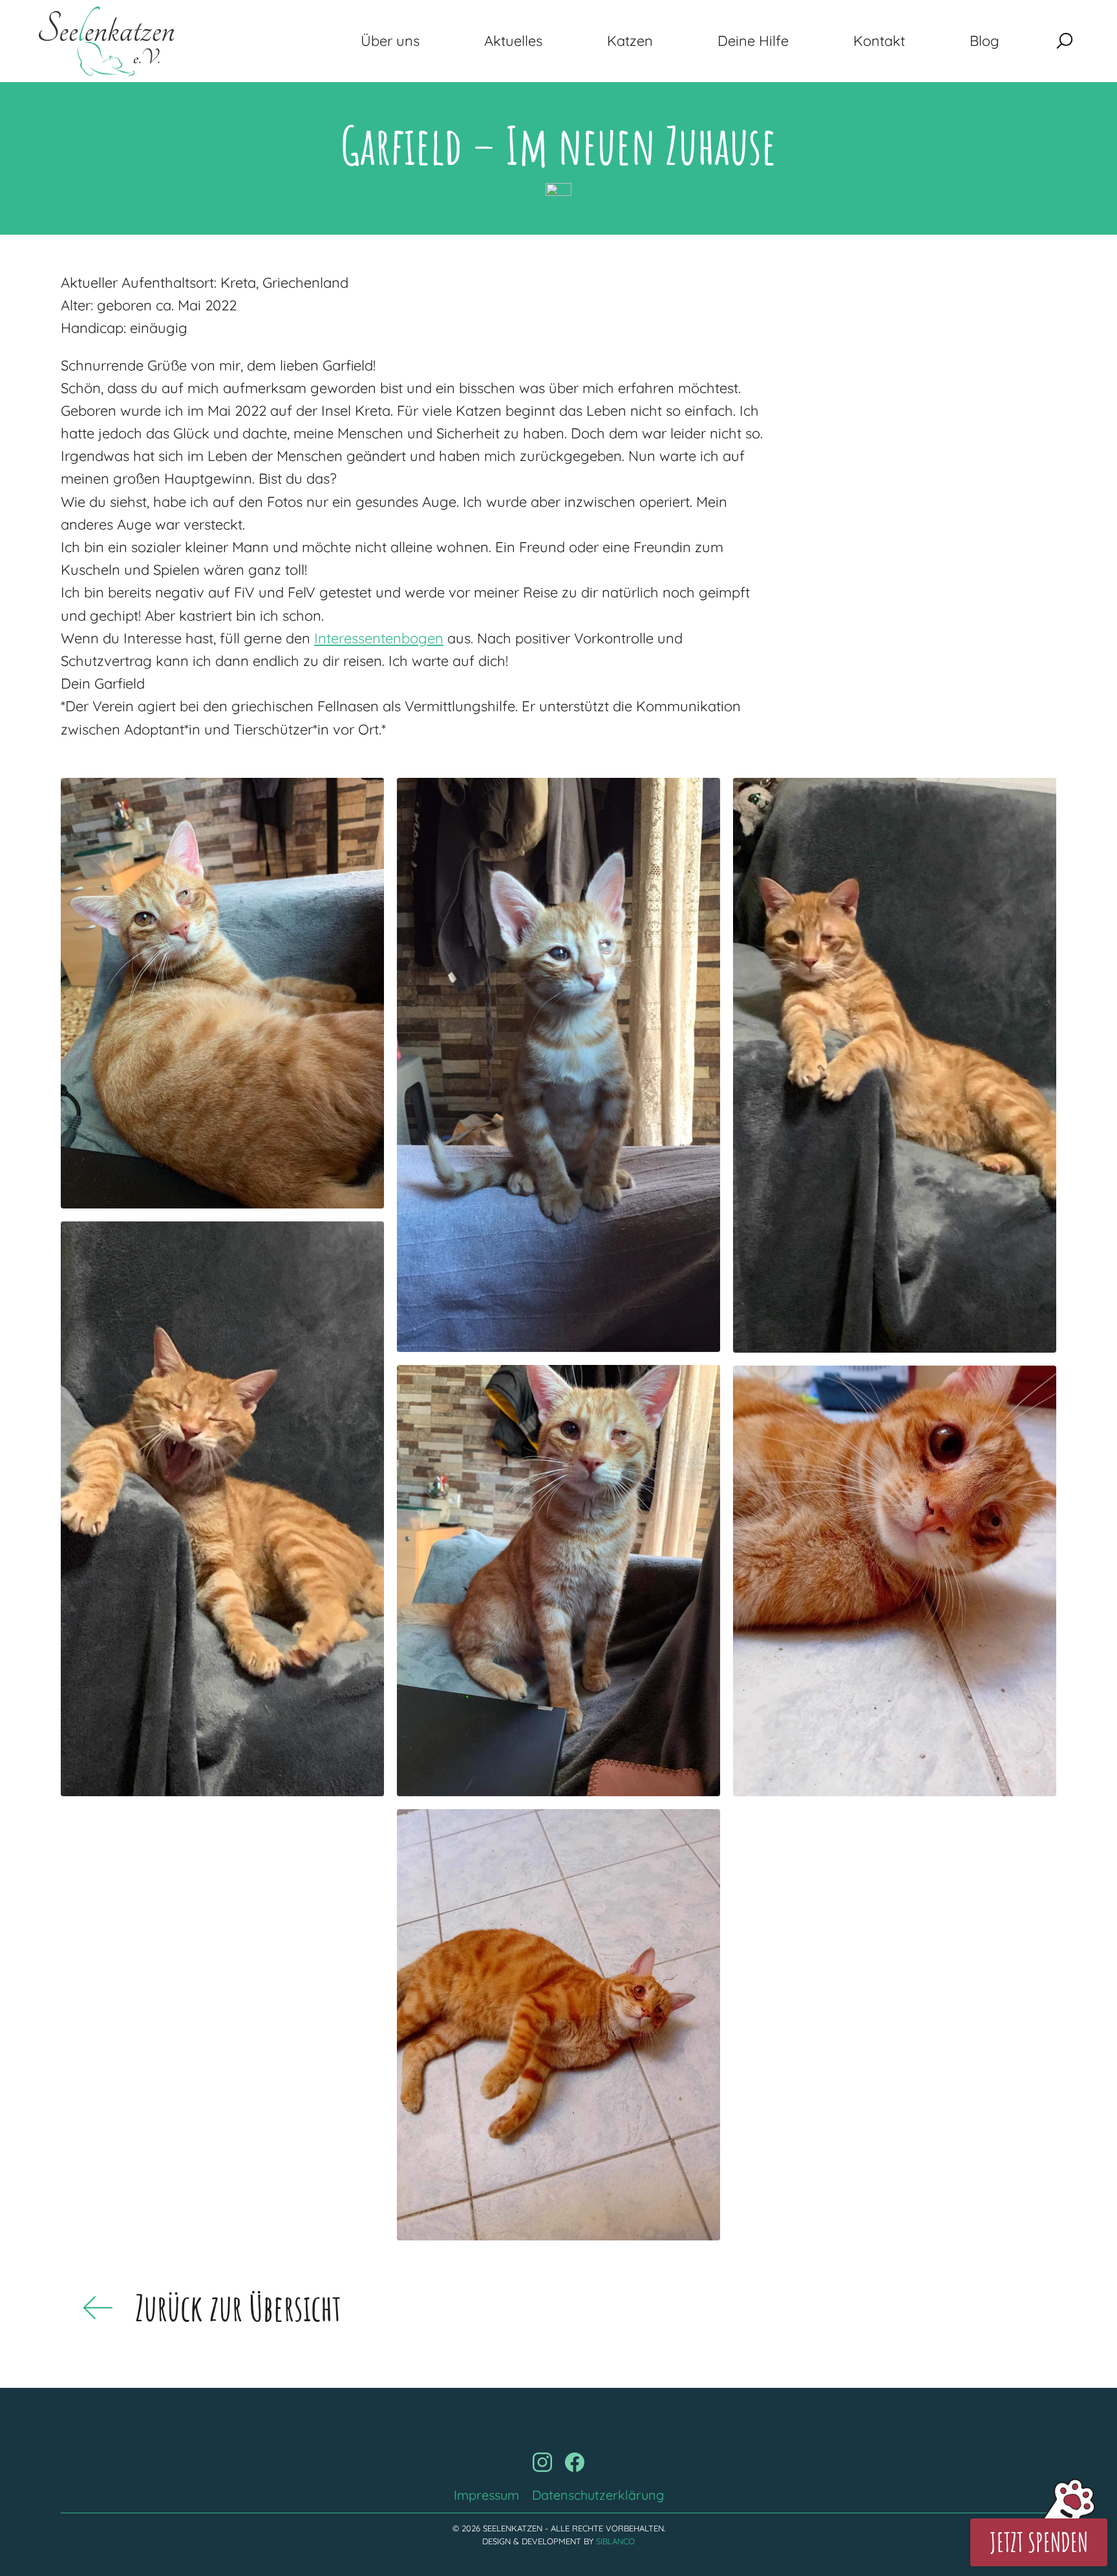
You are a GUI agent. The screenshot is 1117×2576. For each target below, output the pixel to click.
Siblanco (615, 2541)
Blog (984, 41)
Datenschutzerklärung (598, 2495)
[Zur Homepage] (107, 41)
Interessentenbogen (379, 638)
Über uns (390, 41)
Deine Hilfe (753, 41)
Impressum (486, 2495)
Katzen (630, 41)
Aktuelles (513, 41)
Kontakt (879, 41)
